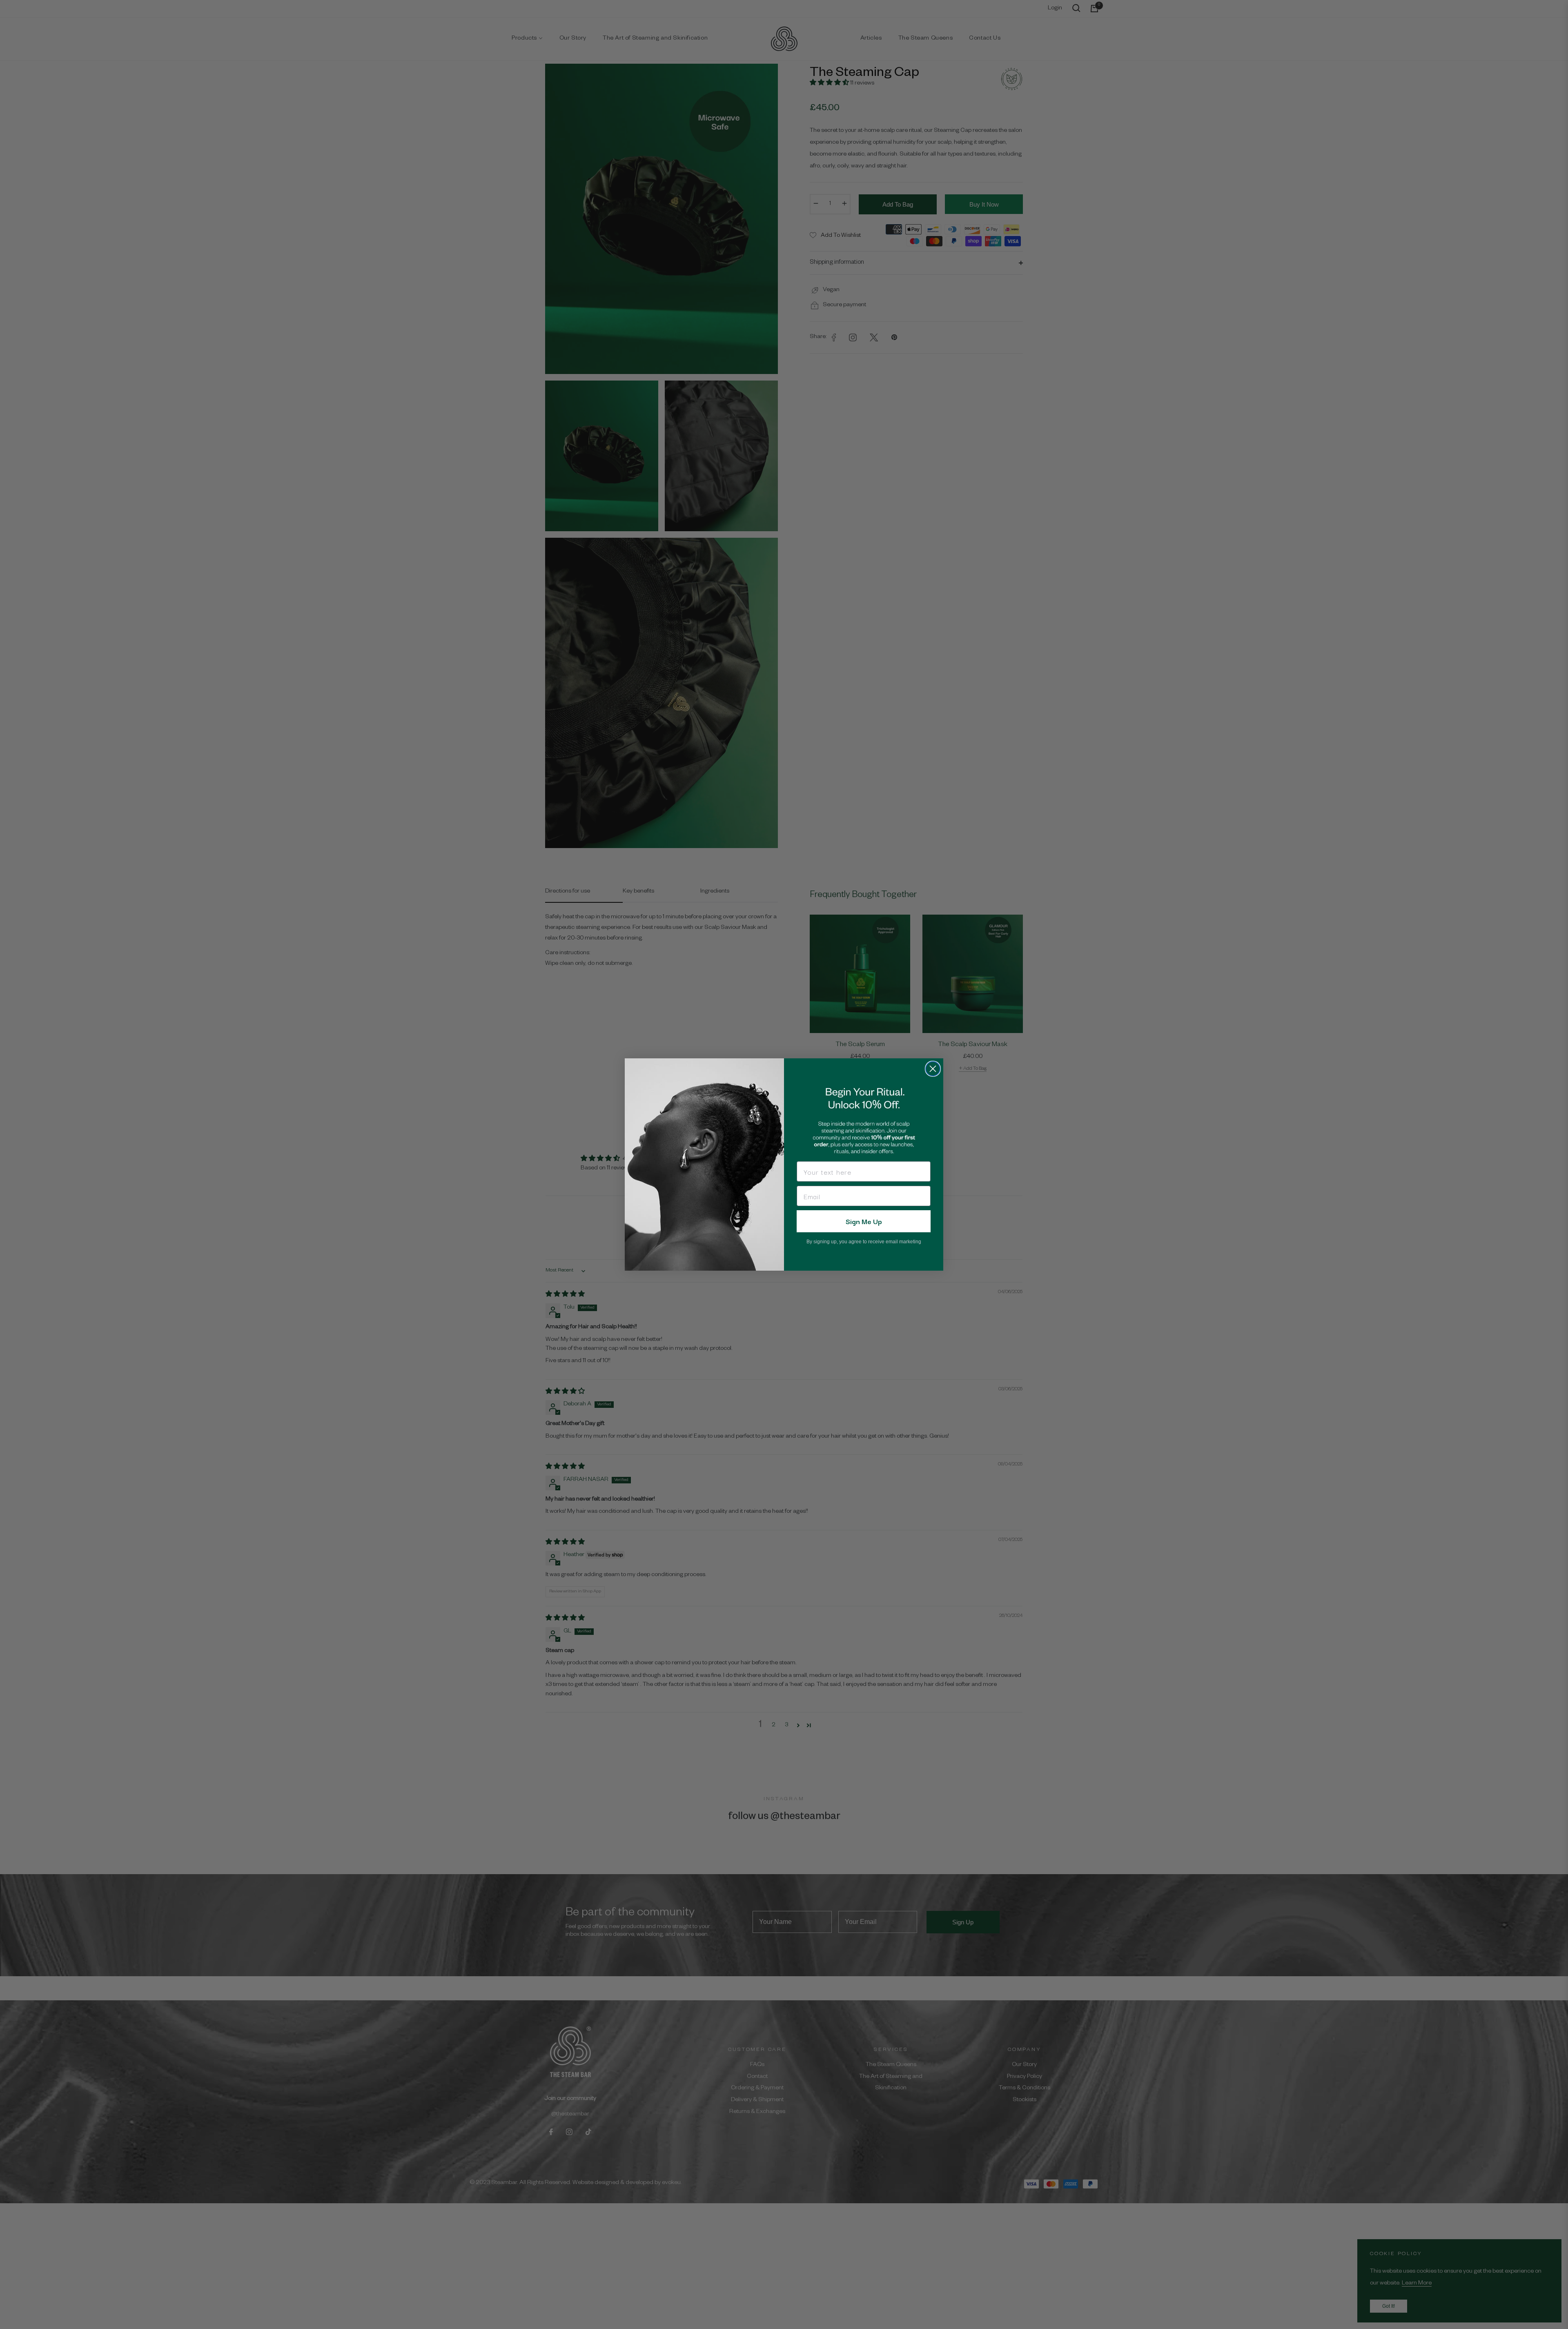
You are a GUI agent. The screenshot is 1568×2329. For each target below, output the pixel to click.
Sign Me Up (864, 1221)
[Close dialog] (933, 1069)
